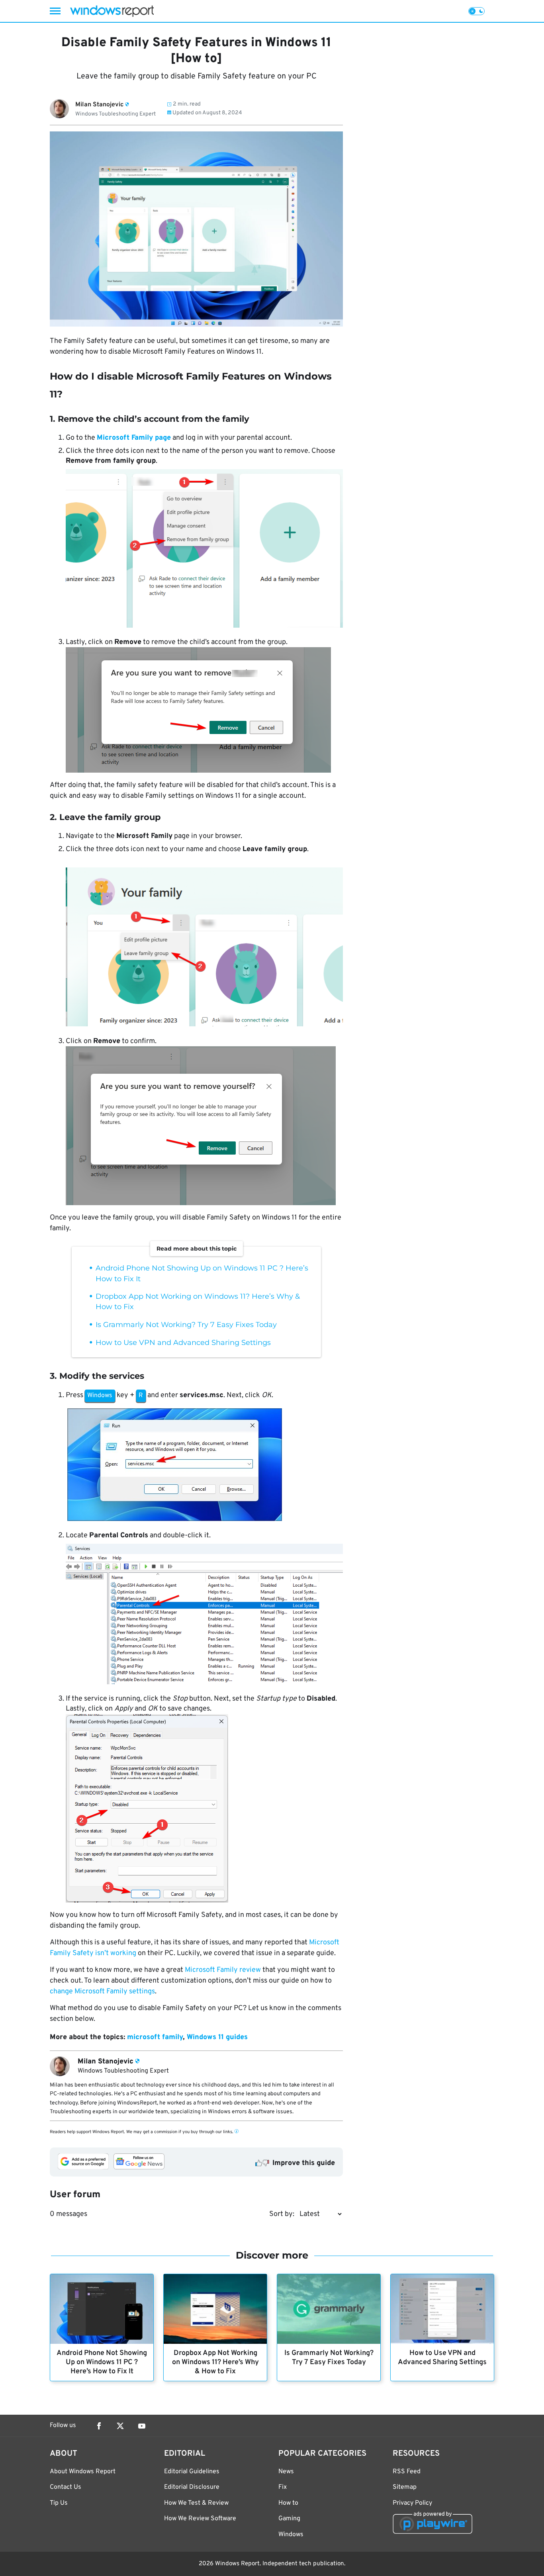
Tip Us (59, 2503)
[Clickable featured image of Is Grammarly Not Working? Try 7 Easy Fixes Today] (329, 2309)
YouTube (142, 2426)
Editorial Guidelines (192, 2472)
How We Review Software (200, 2519)
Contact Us (66, 2487)
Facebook (99, 2426)
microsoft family (155, 2037)
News (286, 2472)
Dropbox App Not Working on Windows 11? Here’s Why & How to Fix (215, 2362)
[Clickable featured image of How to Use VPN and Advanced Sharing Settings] (442, 2309)
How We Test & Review (196, 2503)
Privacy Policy (412, 2503)
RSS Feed (407, 2472)
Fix (283, 2487)
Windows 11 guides (217, 2037)
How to (288, 2503)
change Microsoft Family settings (102, 1992)
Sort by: (282, 2214)
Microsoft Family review (223, 1970)
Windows (291, 2535)
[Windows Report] (112, 11)
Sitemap (405, 2487)
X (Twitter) (120, 2426)
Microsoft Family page (134, 438)
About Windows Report (83, 2472)
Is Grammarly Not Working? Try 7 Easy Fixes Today (186, 1325)
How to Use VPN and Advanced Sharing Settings (183, 1343)
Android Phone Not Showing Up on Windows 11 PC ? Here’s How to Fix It (102, 2362)
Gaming (289, 2519)
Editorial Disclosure (192, 2487)
